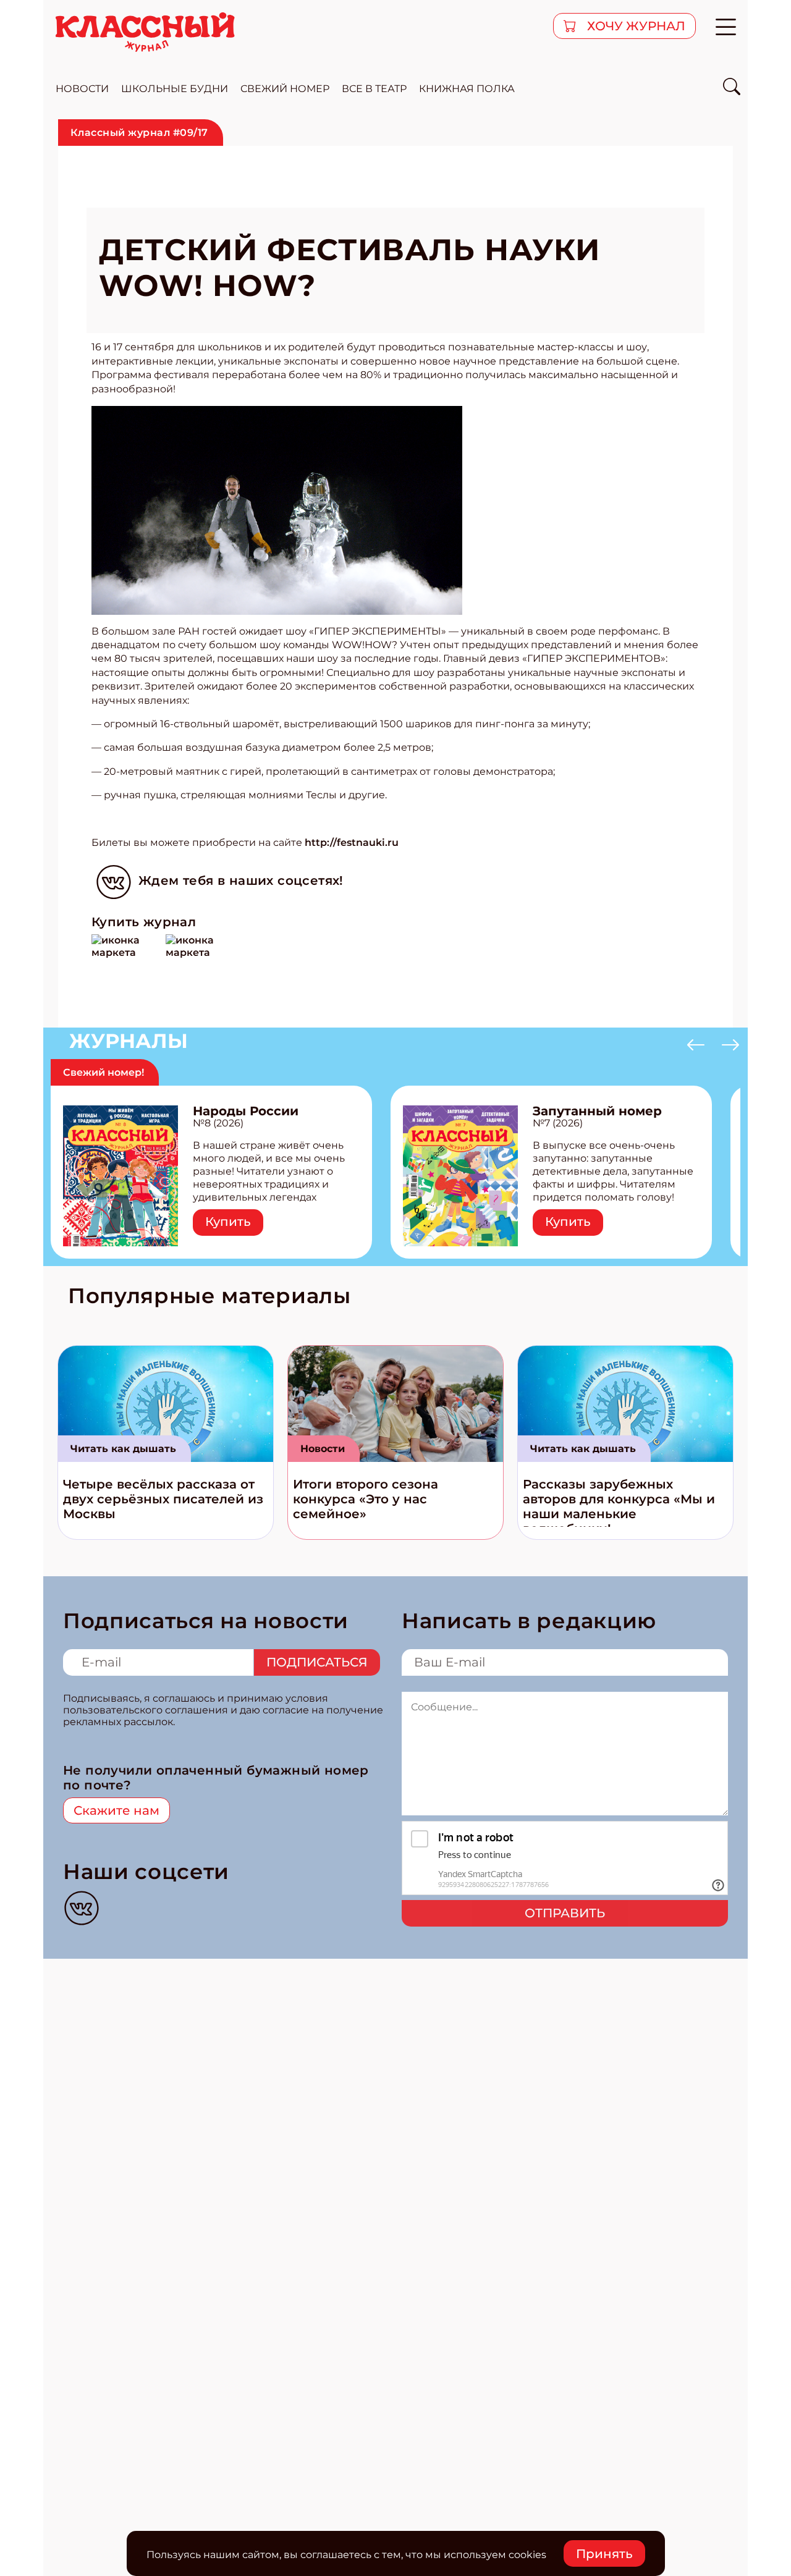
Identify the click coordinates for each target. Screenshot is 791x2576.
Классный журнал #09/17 (139, 133)
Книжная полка (467, 89)
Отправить (565, 1913)
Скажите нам (116, 1810)
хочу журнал (635, 26)
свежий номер (285, 89)
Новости (323, 1449)
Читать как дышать (123, 1449)
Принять (604, 2554)
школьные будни (175, 89)
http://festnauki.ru (352, 842)
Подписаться (317, 1662)
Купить (228, 1222)
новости (82, 89)
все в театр (374, 89)
